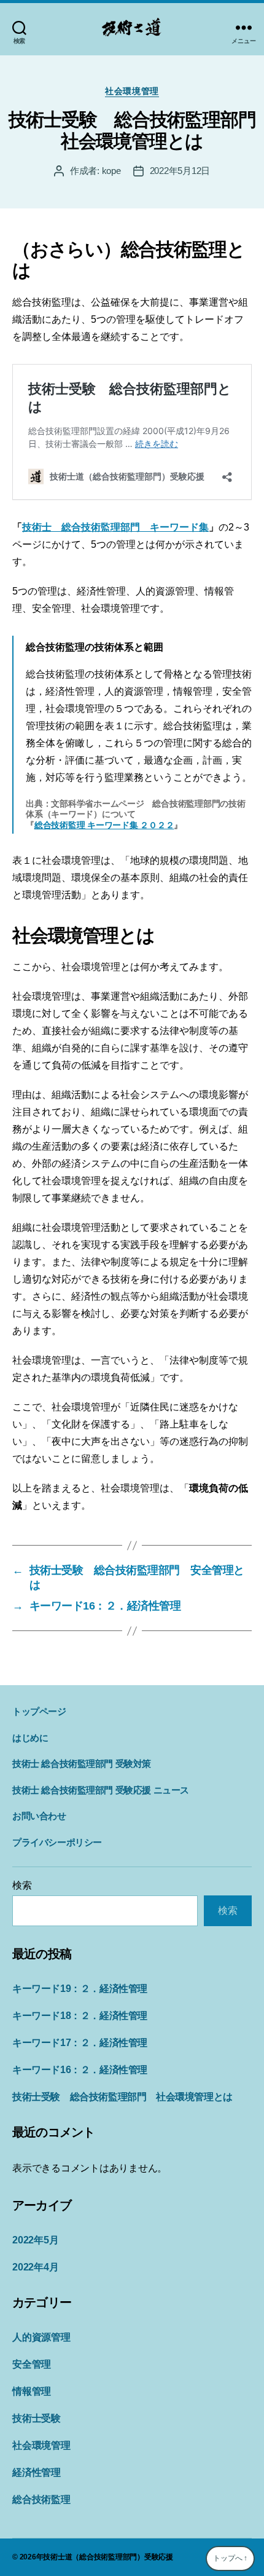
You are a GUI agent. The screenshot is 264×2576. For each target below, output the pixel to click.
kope (111, 171)
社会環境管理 (132, 91)
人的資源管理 (41, 2337)
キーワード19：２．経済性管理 (80, 1989)
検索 (22, 1885)
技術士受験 (37, 2418)
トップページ (39, 1711)
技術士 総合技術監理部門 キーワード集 (115, 527)
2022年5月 (35, 2240)
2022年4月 (35, 2267)
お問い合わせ (39, 1816)
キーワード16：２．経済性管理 (80, 2070)
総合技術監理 (41, 2499)
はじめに (30, 1738)
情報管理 (32, 2391)
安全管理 (32, 2364)
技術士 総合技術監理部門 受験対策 (82, 1764)
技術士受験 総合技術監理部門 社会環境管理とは (122, 2097)
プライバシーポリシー (57, 1842)
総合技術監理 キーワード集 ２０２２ (104, 825)
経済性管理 (37, 2472)
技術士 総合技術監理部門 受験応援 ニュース (101, 1790)
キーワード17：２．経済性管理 (80, 2043)
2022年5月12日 (180, 171)
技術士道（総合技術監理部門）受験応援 (108, 2557)
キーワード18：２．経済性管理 (80, 2016)
